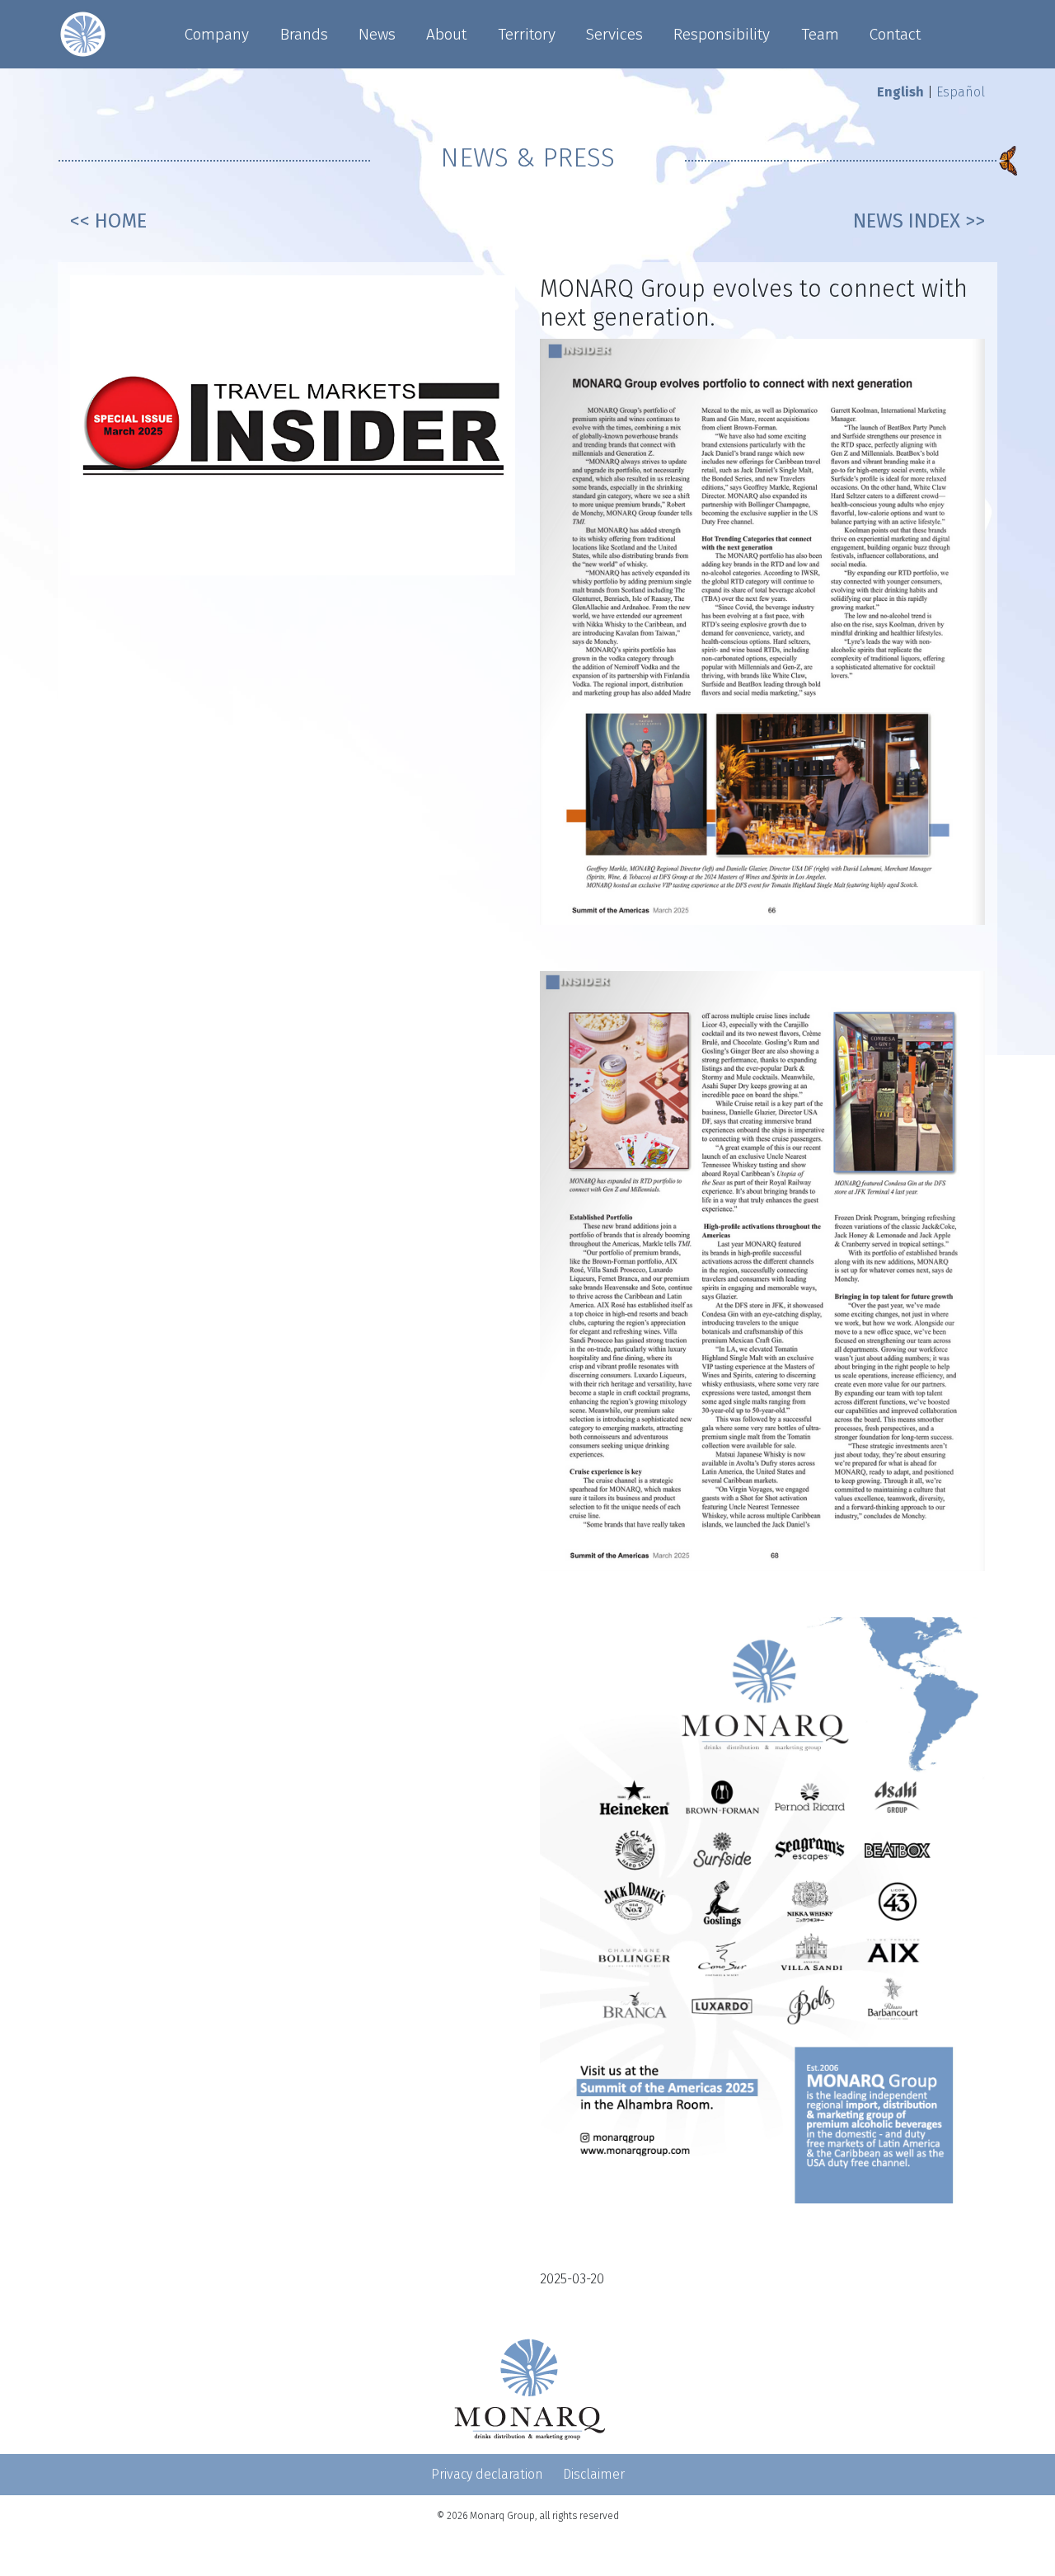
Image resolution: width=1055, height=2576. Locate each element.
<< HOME (108, 221)
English (900, 92)
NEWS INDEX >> (919, 221)
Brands (304, 34)
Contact (895, 34)
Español (961, 92)
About (446, 34)
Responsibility (722, 34)
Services (614, 34)
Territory (527, 34)
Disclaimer (594, 2474)
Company (217, 34)
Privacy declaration (487, 2474)
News (377, 34)
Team (820, 34)
